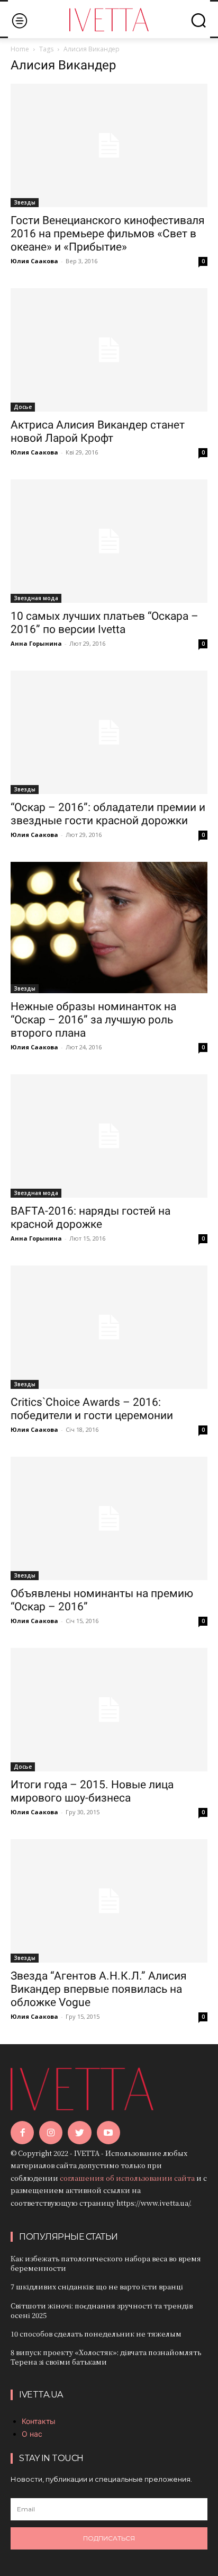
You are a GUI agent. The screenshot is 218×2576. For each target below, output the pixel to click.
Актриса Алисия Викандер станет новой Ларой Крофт (98, 431)
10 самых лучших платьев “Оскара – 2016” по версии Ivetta (105, 623)
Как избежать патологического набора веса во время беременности (106, 2263)
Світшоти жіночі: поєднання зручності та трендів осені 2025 (102, 2310)
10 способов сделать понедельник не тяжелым (96, 2334)
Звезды (25, 202)
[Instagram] (51, 2133)
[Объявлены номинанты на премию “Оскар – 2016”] (109, 1518)
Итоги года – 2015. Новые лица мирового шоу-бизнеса (92, 1791)
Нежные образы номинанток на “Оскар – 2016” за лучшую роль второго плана (93, 1020)
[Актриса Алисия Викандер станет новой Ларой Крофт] (109, 350)
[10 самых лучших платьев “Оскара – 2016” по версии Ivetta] (109, 541)
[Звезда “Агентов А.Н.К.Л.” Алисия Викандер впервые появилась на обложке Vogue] (109, 1901)
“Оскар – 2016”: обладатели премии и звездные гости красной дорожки (108, 814)
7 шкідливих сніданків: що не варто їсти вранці (97, 2287)
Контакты (39, 2421)
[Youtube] (108, 2133)
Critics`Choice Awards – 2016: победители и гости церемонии (92, 1409)
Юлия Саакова (34, 261)
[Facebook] (22, 2133)
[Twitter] (79, 2133)
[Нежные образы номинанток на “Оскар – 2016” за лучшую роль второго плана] (109, 928)
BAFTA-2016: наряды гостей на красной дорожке (90, 1218)
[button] (198, 20)
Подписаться (109, 2538)
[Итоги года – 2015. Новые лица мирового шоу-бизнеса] (109, 1710)
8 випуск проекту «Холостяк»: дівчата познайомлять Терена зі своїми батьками (106, 2357)
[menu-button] (19, 20)
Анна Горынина (36, 643)
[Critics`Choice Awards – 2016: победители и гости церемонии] (109, 1327)
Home (20, 49)
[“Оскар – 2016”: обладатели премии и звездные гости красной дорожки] (109, 732)
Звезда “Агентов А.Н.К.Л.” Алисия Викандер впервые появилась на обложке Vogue (99, 1989)
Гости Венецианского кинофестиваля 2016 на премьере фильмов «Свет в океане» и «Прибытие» (108, 234)
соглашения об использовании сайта (127, 2178)
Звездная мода (36, 598)
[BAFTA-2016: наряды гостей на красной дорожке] (109, 1136)
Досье (23, 407)
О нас (32, 2434)
